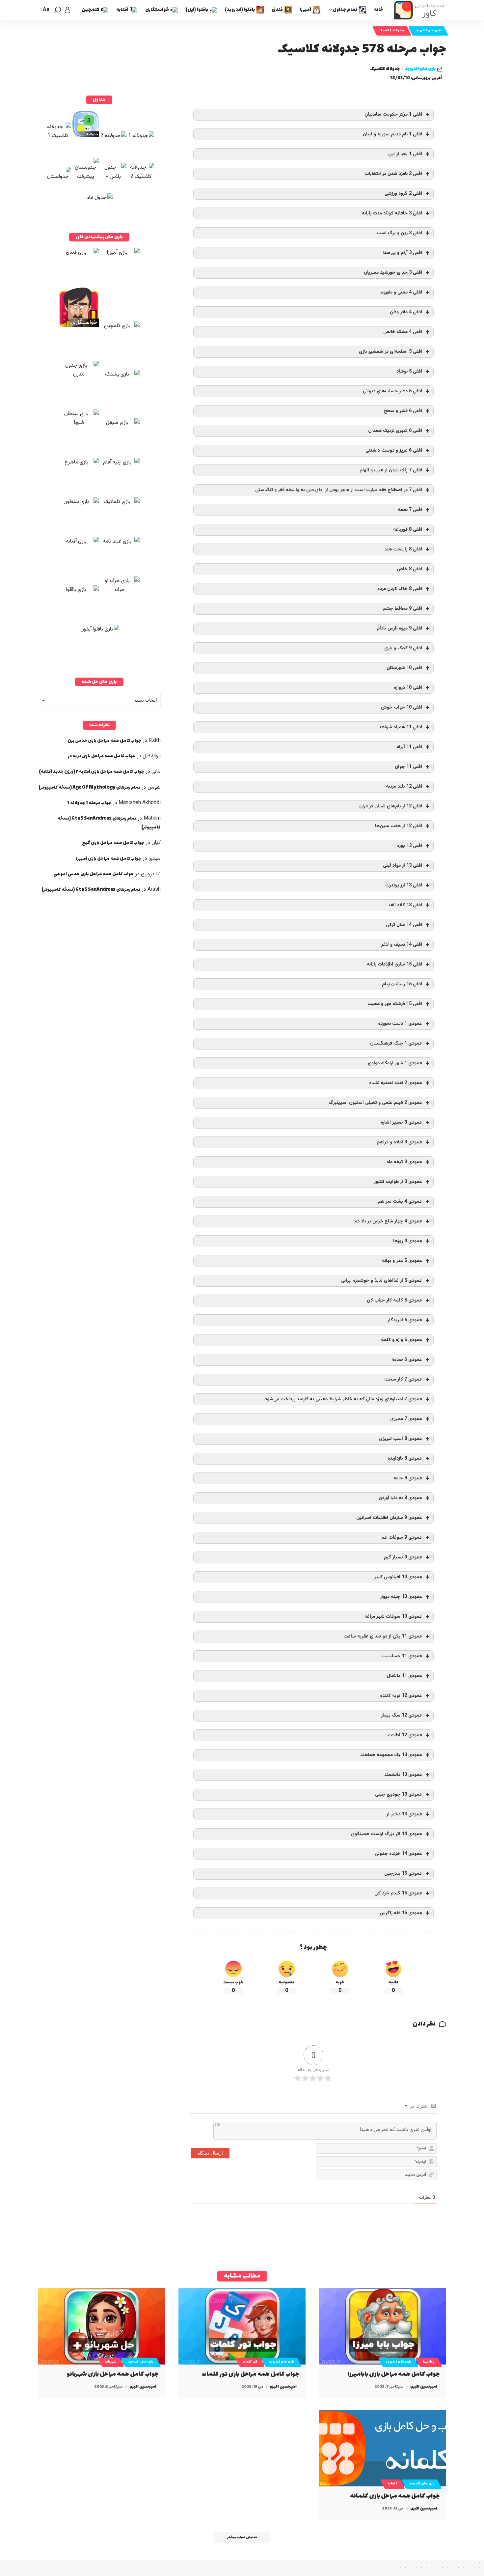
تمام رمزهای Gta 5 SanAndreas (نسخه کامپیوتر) (91, 890)
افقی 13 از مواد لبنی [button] (403, 866)
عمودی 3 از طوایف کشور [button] (398, 1182)
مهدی (155, 859)
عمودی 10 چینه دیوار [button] (401, 1597)
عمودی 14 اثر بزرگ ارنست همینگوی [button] (387, 1834)
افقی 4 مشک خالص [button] (403, 332)
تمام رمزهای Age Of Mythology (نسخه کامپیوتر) (89, 787)
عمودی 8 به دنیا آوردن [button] (400, 1498)
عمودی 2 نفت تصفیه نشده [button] (396, 1083)
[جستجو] (58, 10)
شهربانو (111, 2362)
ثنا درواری (151, 874)
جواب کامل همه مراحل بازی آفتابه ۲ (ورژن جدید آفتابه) (92, 772)
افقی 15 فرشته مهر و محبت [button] (395, 1004)
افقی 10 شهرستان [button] (404, 668)
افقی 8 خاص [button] (409, 569)
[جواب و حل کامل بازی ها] (420, 10)
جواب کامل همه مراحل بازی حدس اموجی (94, 874)
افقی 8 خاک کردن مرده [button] (400, 589)
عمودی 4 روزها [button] (408, 1241)
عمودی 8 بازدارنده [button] (405, 1458)
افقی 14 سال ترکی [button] (404, 925)
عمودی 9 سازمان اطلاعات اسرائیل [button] (389, 1518)
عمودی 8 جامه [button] (408, 1478)
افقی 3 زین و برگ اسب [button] (399, 233)
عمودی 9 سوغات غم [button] (402, 1538)
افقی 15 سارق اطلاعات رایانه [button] (394, 964)
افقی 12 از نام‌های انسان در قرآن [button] (391, 806)
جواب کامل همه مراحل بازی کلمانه (395, 2496)
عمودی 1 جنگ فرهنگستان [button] (396, 1043)
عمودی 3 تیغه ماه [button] (404, 1162)
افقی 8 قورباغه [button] (408, 530)
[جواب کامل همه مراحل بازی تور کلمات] (242, 2326)
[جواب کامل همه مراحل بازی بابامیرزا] (382, 2326)
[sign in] (67, 10)
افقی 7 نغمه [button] (410, 510)
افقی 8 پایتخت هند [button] (403, 549)
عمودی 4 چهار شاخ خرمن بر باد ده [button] (389, 1221)
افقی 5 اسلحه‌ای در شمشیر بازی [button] (390, 352)
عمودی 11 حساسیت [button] (402, 1656)
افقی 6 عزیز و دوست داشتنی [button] (394, 450)
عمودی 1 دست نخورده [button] (400, 1024)
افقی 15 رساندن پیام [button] (402, 984)
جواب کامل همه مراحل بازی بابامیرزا (394, 2374)
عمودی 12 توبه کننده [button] (401, 1696)
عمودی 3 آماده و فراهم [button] (399, 1142)
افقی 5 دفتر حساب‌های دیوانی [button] (392, 391)
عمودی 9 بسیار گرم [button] (403, 1557)
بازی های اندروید (428, 31)
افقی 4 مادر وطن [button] (406, 312)
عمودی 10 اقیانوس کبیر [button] (398, 1577)
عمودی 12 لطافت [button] (405, 1735)
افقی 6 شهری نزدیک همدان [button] (395, 431)
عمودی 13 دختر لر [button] (404, 1814)
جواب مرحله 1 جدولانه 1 (89, 803)
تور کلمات (250, 2362)
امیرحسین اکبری (424, 2387)
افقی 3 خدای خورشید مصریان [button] (393, 273)
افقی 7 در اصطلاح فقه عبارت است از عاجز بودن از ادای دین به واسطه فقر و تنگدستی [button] (339, 490)
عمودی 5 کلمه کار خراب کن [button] (394, 1300)
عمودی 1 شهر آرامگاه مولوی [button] (395, 1063)
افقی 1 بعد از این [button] (405, 154)
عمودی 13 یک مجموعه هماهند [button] (391, 1755)
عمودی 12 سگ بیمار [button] (402, 1715)
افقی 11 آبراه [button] (409, 747)
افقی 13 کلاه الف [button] (405, 905)
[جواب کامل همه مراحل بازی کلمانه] (382, 2448)
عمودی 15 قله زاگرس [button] (401, 1913)
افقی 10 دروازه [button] (408, 688)
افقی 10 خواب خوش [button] (402, 707)
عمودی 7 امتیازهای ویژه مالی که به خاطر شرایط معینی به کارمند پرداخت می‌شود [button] (343, 1399)
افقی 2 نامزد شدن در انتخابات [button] (393, 174)
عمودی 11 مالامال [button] (404, 1676)
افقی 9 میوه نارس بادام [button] (399, 628)
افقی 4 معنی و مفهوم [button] (401, 292)
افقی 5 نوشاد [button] (409, 371)
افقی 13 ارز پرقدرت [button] (404, 885)
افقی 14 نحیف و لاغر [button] (402, 945)
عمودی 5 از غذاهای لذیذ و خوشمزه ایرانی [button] (382, 1281)
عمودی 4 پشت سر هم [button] (400, 1202)
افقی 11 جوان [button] (408, 767)
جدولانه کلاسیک (392, 31)
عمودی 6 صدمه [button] (407, 1360)
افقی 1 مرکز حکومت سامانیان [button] (393, 114)
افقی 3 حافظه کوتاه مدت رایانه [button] (392, 213)
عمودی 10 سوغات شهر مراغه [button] (393, 1617)
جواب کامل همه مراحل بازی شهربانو (113, 2374)
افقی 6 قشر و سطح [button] (403, 411)
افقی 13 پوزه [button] (410, 846)
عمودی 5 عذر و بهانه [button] (402, 1261)
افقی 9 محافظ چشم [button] (402, 609)
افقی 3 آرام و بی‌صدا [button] (402, 253)
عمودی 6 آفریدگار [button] (405, 1320)
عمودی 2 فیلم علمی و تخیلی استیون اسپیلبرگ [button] (375, 1103)
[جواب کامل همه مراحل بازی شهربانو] (102, 2326)
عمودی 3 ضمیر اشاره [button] (401, 1122)
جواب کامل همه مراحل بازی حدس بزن (104, 741)
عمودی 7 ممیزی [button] (406, 1419)
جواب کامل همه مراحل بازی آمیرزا (109, 859)
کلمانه (392, 2484)
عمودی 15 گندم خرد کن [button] (398, 1893)
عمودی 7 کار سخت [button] (403, 1379)
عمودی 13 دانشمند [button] (403, 1775)
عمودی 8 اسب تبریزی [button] (401, 1439)
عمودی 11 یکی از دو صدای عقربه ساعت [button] (383, 1636)
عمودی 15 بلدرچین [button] (403, 1874)
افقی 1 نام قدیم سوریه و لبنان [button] (392, 134)
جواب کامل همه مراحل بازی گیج (113, 843)
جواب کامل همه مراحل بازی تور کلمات (250, 2374)
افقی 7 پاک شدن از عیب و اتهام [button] (391, 470)
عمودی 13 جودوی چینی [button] (399, 1794)
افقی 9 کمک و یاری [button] (403, 648)
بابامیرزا (429, 2362)
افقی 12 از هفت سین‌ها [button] (399, 826)
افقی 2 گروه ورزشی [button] (403, 194)
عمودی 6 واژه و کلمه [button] (402, 1340)
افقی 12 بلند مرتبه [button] (404, 786)
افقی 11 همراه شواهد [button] (400, 727)
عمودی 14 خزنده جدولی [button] (399, 1854)
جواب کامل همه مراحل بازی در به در (102, 756)
